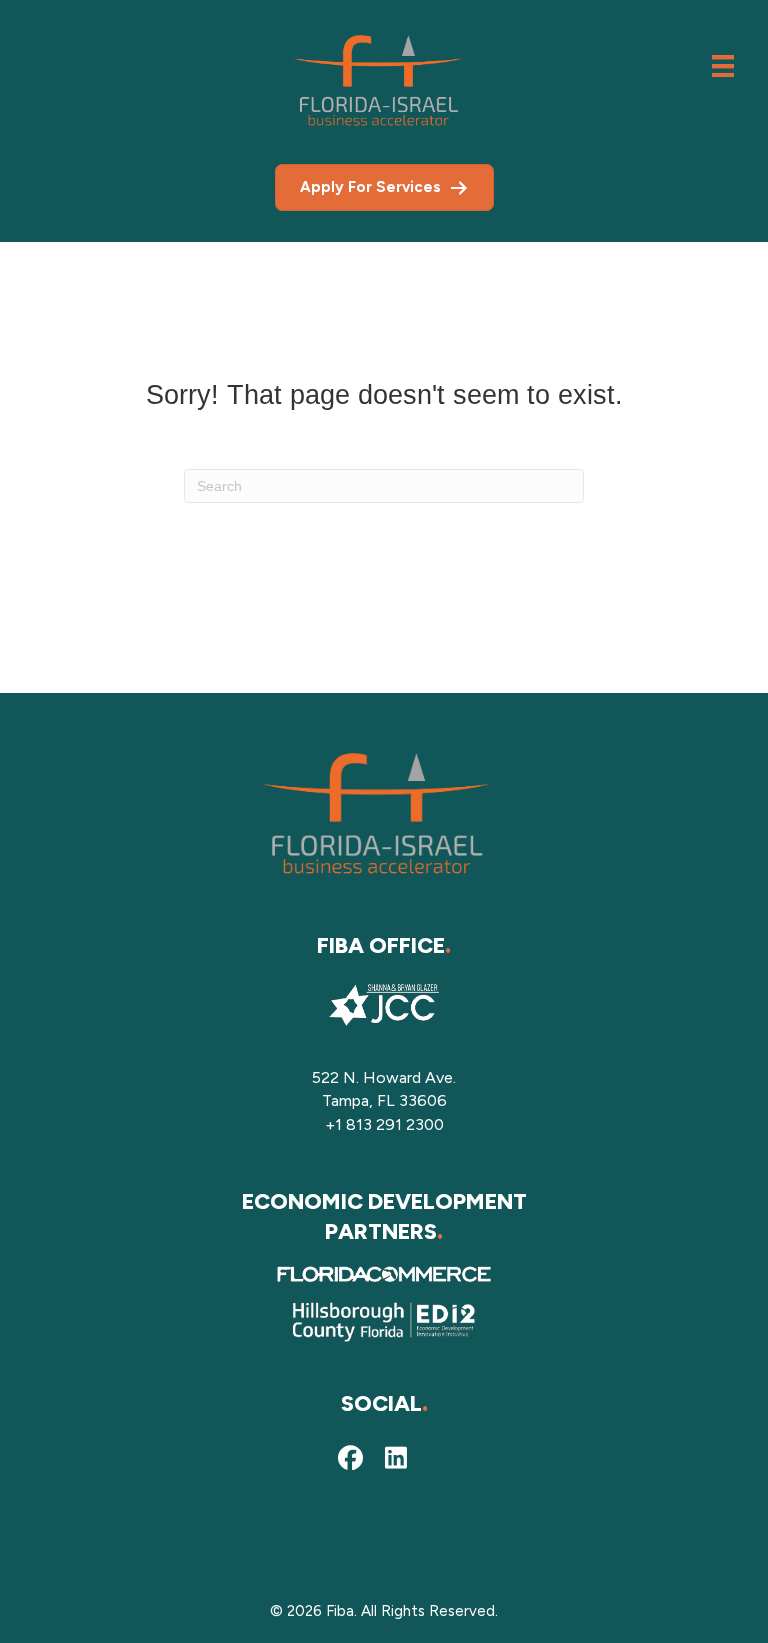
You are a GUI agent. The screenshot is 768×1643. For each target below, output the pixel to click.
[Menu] (723, 66)
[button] (350, 1458)
